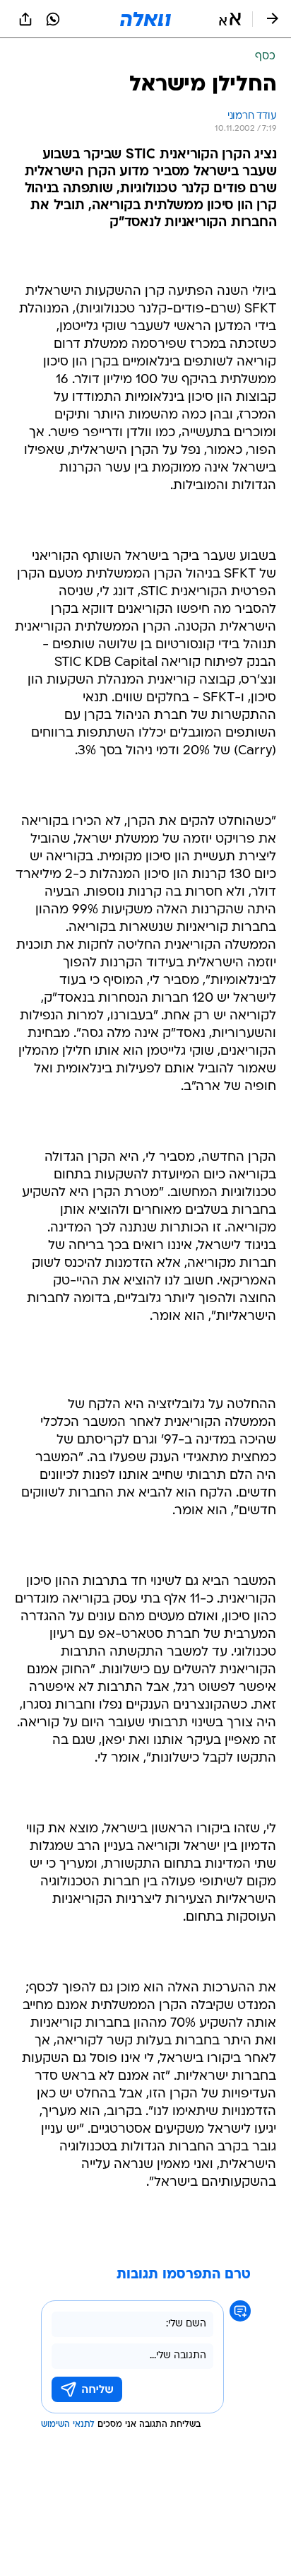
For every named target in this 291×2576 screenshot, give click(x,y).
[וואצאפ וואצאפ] (53, 19)
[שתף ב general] (25, 19)
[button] (230, 19)
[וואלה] (145, 19)
